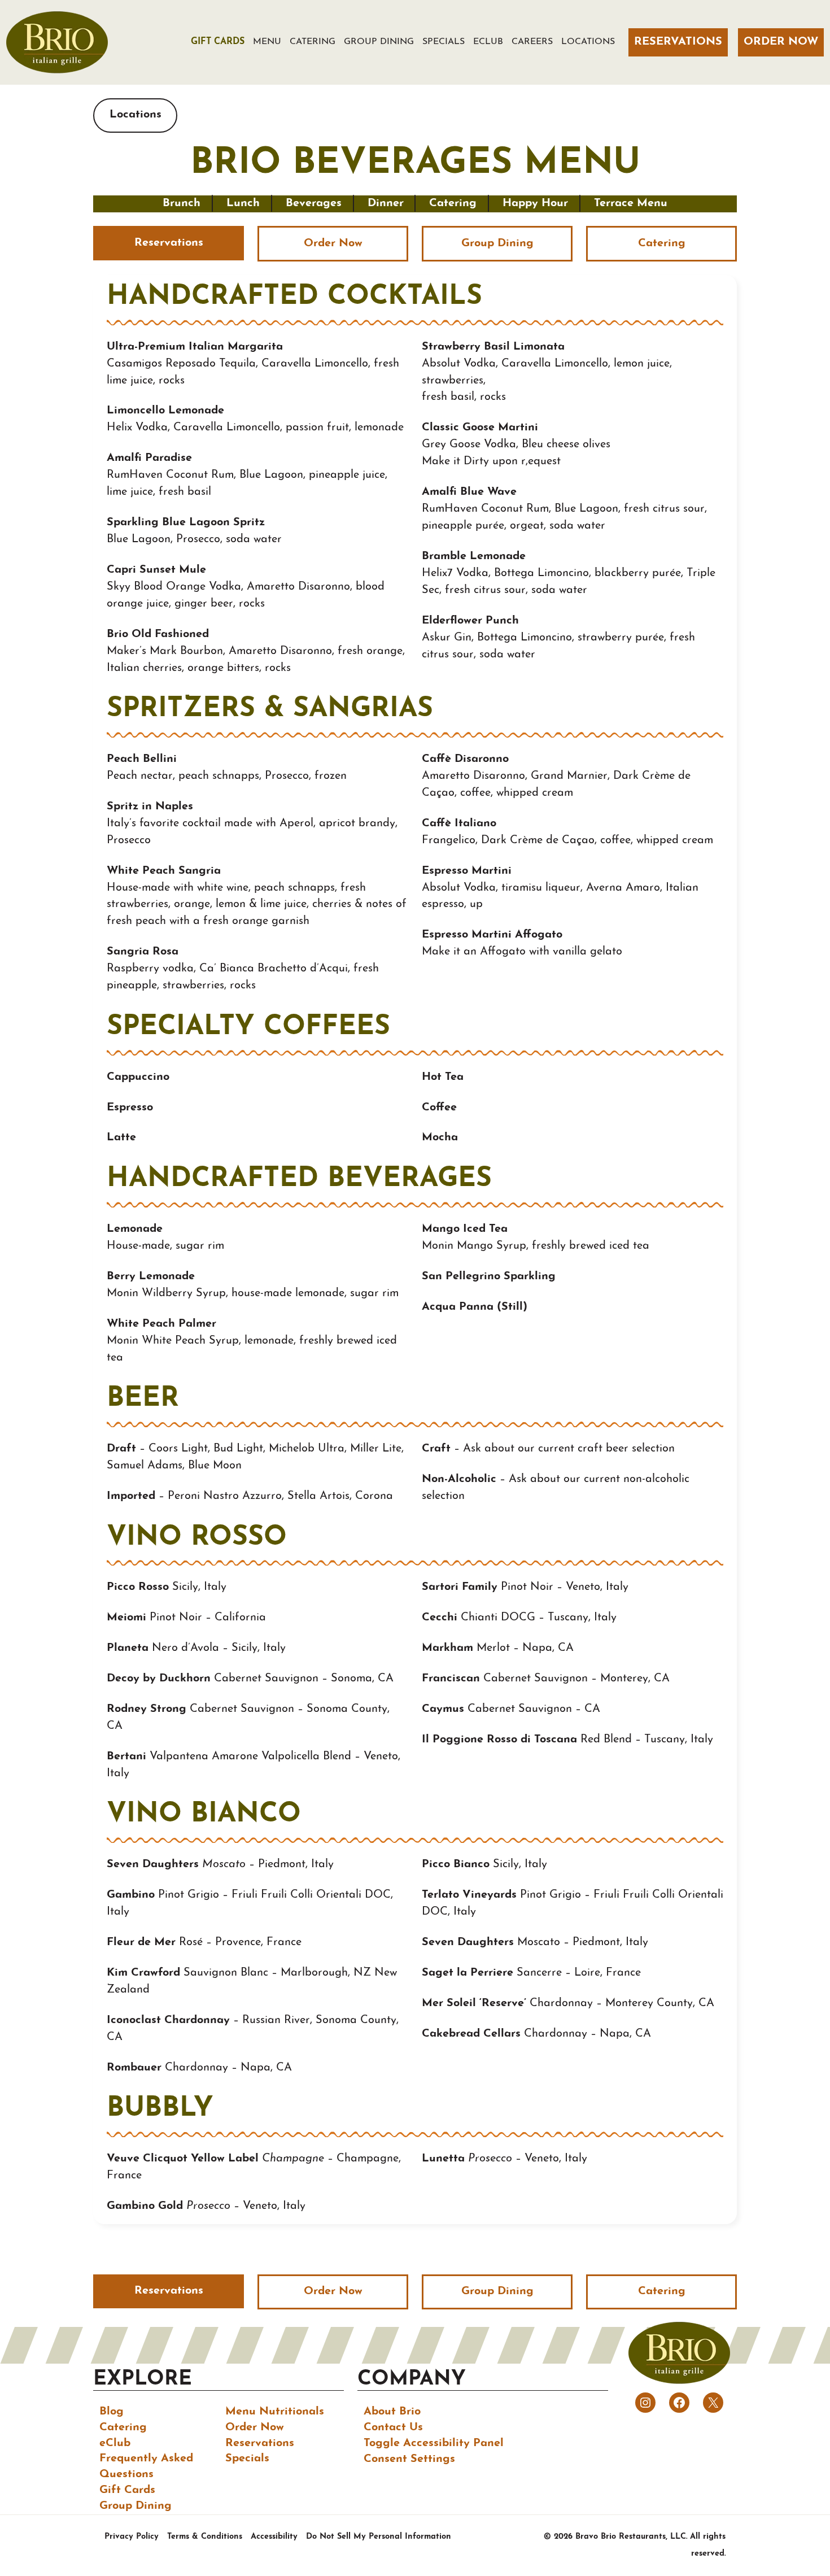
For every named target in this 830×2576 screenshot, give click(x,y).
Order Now (333, 243)
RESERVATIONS (678, 42)
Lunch (243, 203)
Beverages (314, 203)
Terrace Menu (631, 203)
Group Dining (497, 243)
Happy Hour (535, 203)
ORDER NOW (781, 42)
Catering (453, 203)
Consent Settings (409, 2459)
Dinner (386, 203)
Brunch (182, 203)
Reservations (169, 243)
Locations (136, 115)
